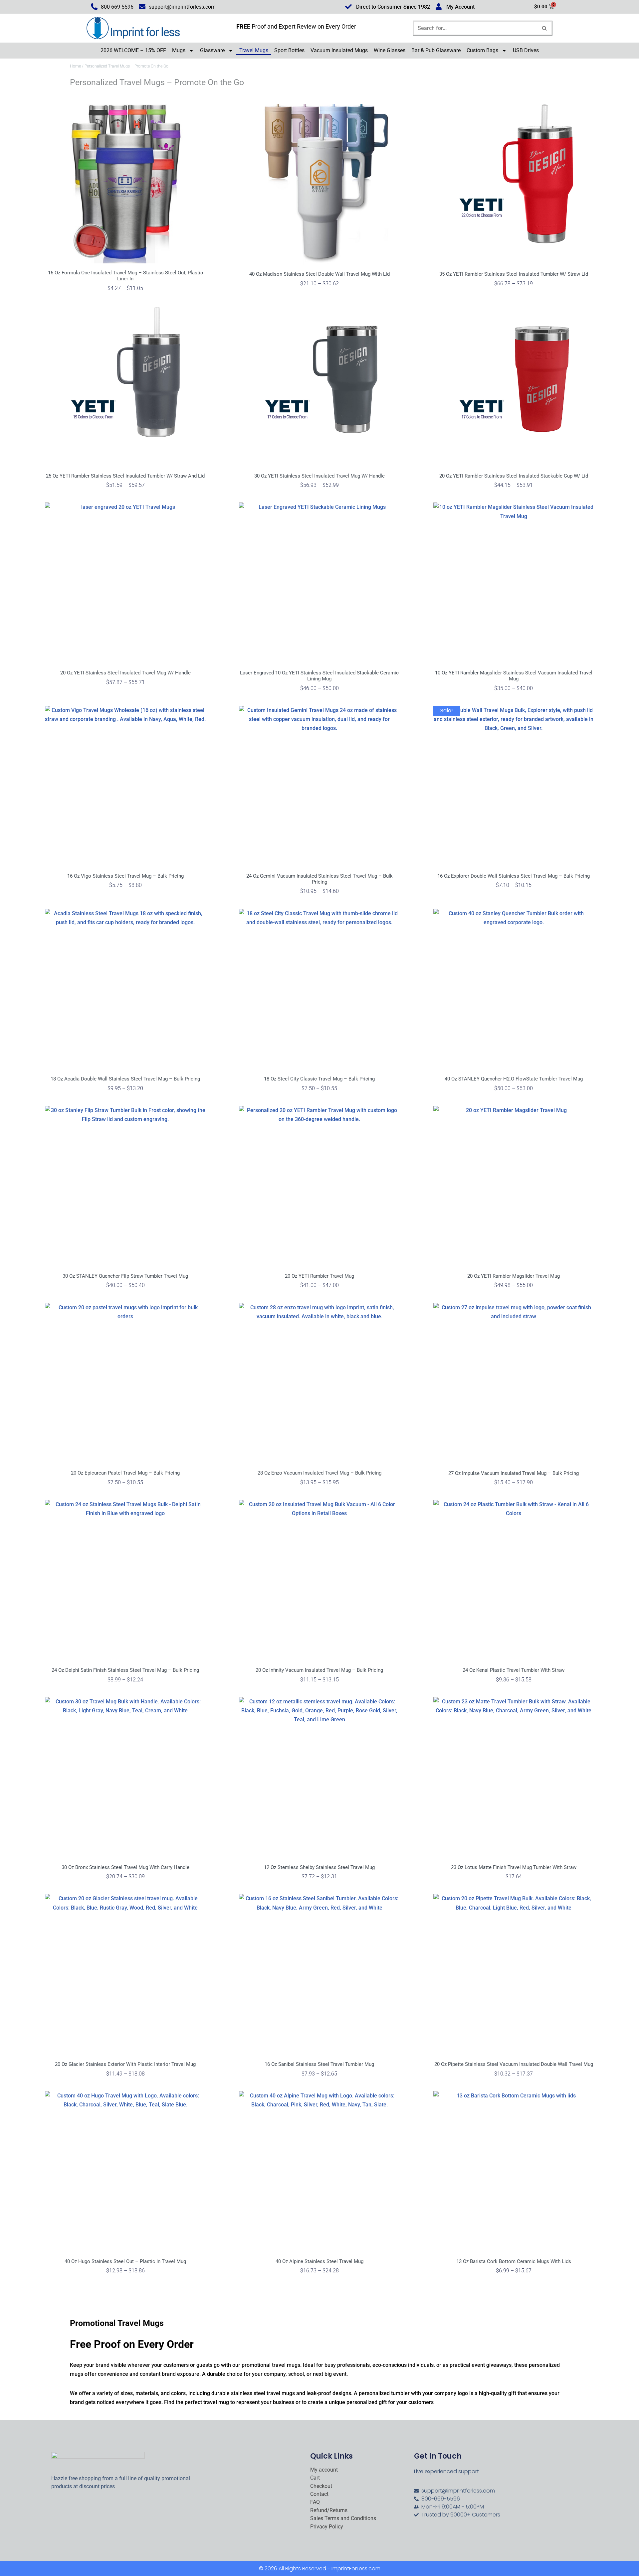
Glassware (212, 50)
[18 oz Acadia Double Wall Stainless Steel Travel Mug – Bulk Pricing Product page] (125, 989)
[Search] (545, 28)
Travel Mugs (254, 50)
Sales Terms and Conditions (343, 2518)
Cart (315, 2478)
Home (75, 66)
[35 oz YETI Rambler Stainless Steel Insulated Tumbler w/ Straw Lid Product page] (514, 184)
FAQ (315, 2502)
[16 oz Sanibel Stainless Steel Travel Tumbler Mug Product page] (319, 1974)
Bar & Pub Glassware (436, 50)
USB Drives (526, 50)
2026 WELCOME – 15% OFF (133, 50)
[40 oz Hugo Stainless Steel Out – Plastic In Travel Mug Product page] (125, 2171)
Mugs (179, 50)
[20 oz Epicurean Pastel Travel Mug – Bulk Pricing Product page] (125, 1383)
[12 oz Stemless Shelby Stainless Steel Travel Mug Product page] (319, 1777)
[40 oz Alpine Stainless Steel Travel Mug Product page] (319, 2171)
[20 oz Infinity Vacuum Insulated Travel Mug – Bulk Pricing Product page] (319, 1580)
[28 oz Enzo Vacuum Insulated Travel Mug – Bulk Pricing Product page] (319, 1383)
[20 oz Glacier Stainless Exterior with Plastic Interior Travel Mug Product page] (125, 1974)
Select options (125, 300)
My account (324, 2470)
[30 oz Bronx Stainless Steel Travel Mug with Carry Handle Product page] (125, 1777)
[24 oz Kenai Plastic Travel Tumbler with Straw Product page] (514, 1580)
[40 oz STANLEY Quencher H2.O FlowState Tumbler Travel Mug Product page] (514, 989)
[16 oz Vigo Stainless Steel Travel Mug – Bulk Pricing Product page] (125, 786)
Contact (319, 2494)
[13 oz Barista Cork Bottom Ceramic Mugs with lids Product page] (514, 2171)
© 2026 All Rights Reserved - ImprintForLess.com (320, 2569)
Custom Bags (482, 50)
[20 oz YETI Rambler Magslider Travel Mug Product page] (514, 1186)
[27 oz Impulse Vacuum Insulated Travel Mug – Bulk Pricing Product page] (514, 1383)
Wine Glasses (390, 50)
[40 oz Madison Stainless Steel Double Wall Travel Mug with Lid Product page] (319, 184)
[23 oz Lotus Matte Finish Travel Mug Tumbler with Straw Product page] (514, 1777)
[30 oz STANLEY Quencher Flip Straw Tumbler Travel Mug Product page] (125, 1186)
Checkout (321, 2486)
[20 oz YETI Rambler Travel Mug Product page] (319, 1186)
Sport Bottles (289, 50)
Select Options (319, 1100)
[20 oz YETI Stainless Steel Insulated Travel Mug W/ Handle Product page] (125, 583)
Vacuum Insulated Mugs (339, 50)
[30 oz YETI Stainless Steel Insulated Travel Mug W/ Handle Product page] (319, 386)
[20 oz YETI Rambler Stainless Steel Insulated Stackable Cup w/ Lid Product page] (514, 386)
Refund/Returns (329, 2510)
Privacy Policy (327, 2527)
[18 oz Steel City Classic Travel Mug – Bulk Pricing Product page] (319, 989)
